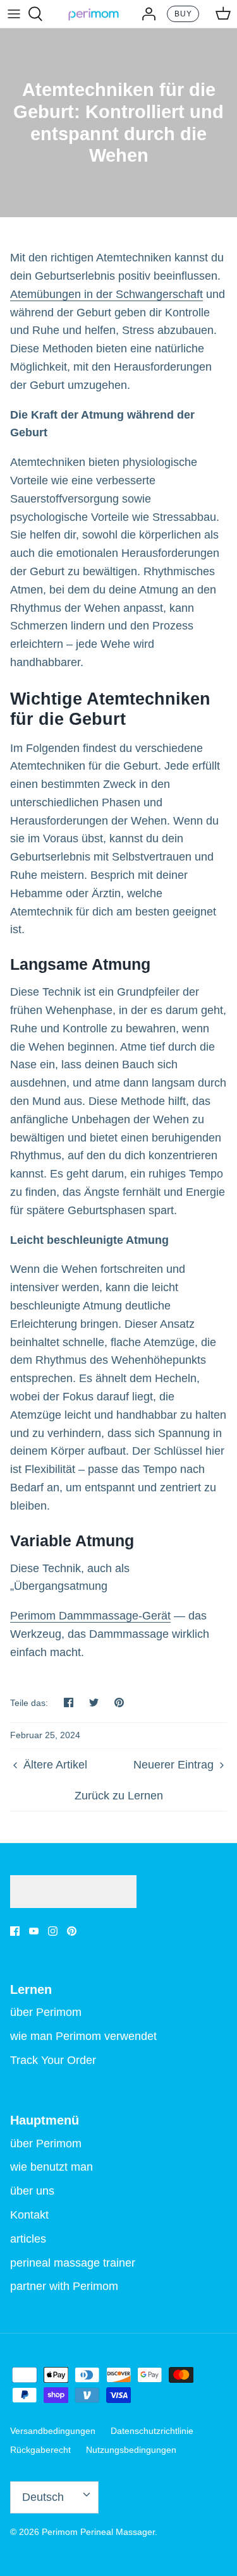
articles (28, 2239)
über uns (32, 2191)
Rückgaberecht (40, 2450)
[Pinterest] (72, 1931)
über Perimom (46, 2012)
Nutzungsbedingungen (131, 2450)
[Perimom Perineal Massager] (94, 14)
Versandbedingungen (53, 2431)
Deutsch (43, 2497)
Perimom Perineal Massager (98, 2532)
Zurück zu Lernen (119, 1796)
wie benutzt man (52, 2167)
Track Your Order (53, 2060)
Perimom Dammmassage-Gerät (90, 1616)
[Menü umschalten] (14, 14)
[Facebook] (15, 1931)
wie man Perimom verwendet (83, 2036)
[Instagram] (53, 1931)
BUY (183, 14)
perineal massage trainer (73, 2263)
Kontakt (29, 2215)
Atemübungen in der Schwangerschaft (106, 294)
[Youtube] (34, 1931)
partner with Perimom (64, 2286)
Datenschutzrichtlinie (152, 2431)
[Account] (145, 14)
